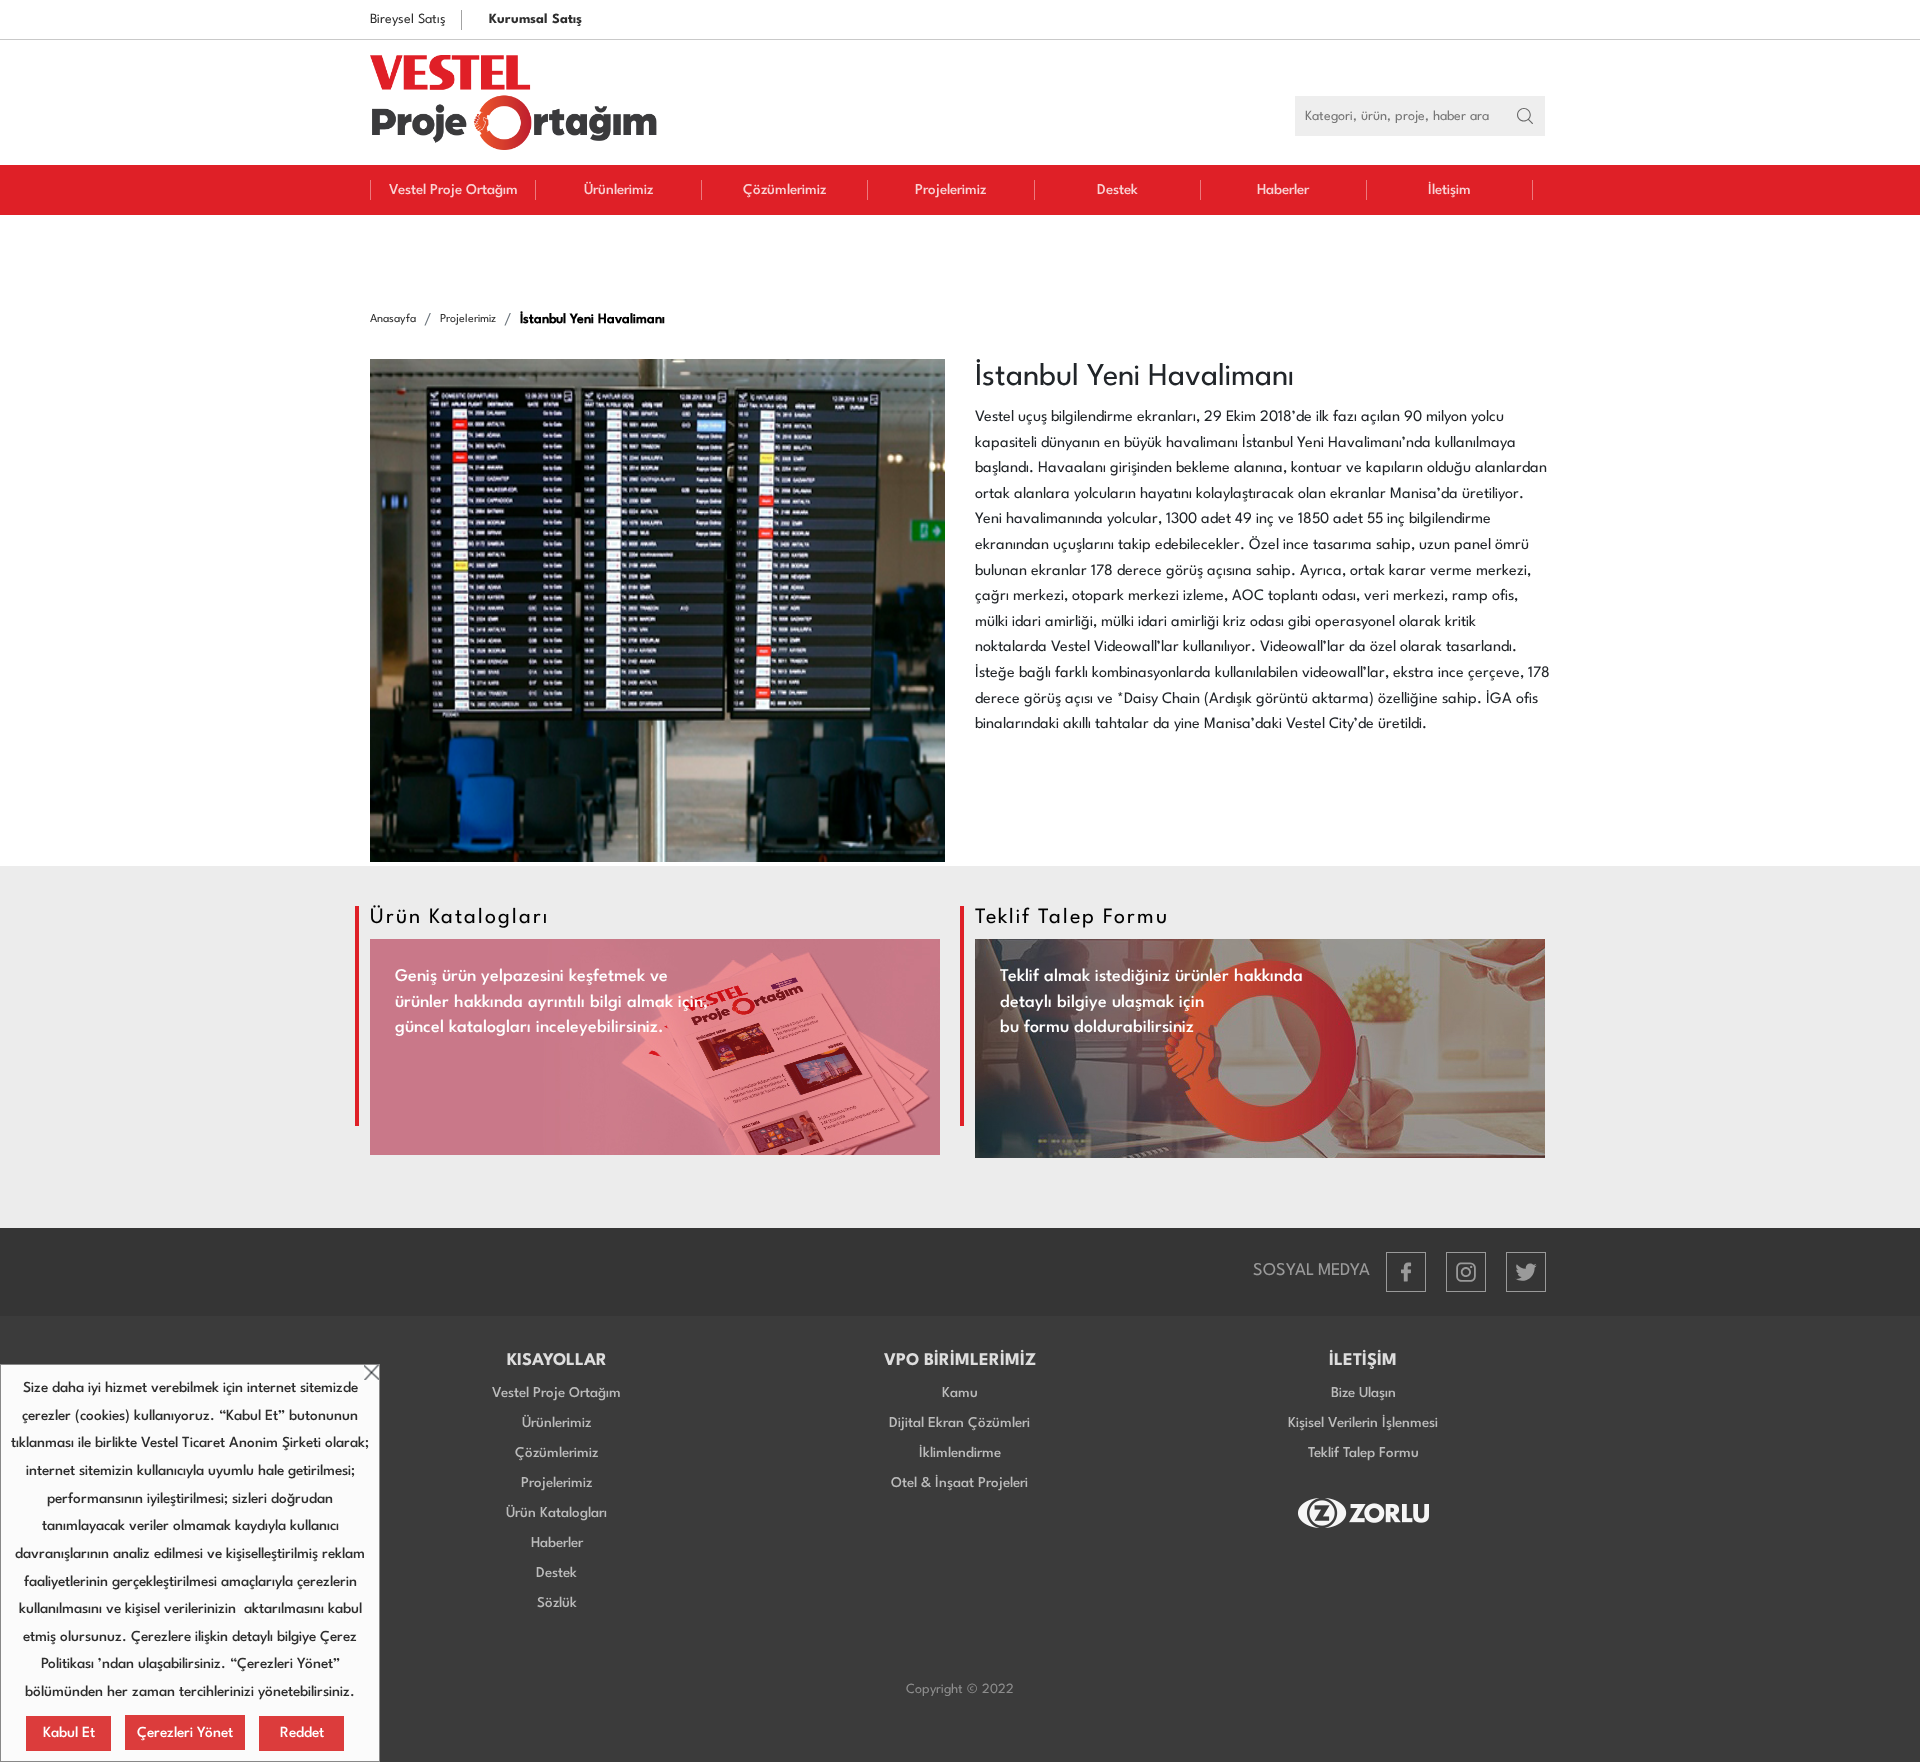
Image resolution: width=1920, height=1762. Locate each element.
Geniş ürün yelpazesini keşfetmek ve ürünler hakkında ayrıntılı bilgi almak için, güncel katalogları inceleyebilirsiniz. (551, 1002)
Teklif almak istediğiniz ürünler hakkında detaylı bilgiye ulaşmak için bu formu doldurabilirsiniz (1151, 1002)
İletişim (1449, 190)
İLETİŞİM (1363, 1360)
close (371, 1372)
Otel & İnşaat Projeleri (959, 1483)
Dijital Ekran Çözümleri (959, 1423)
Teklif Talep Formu (1363, 1453)
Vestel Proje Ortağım (453, 190)
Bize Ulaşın (1363, 1393)
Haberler (1283, 190)
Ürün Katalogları (556, 1513)
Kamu (960, 1393)
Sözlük (557, 1603)
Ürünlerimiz (618, 190)
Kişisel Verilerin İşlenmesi (1363, 1423)
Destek (1117, 190)
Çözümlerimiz (784, 190)
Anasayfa (393, 319)
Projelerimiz (950, 190)
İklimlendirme (960, 1453)
